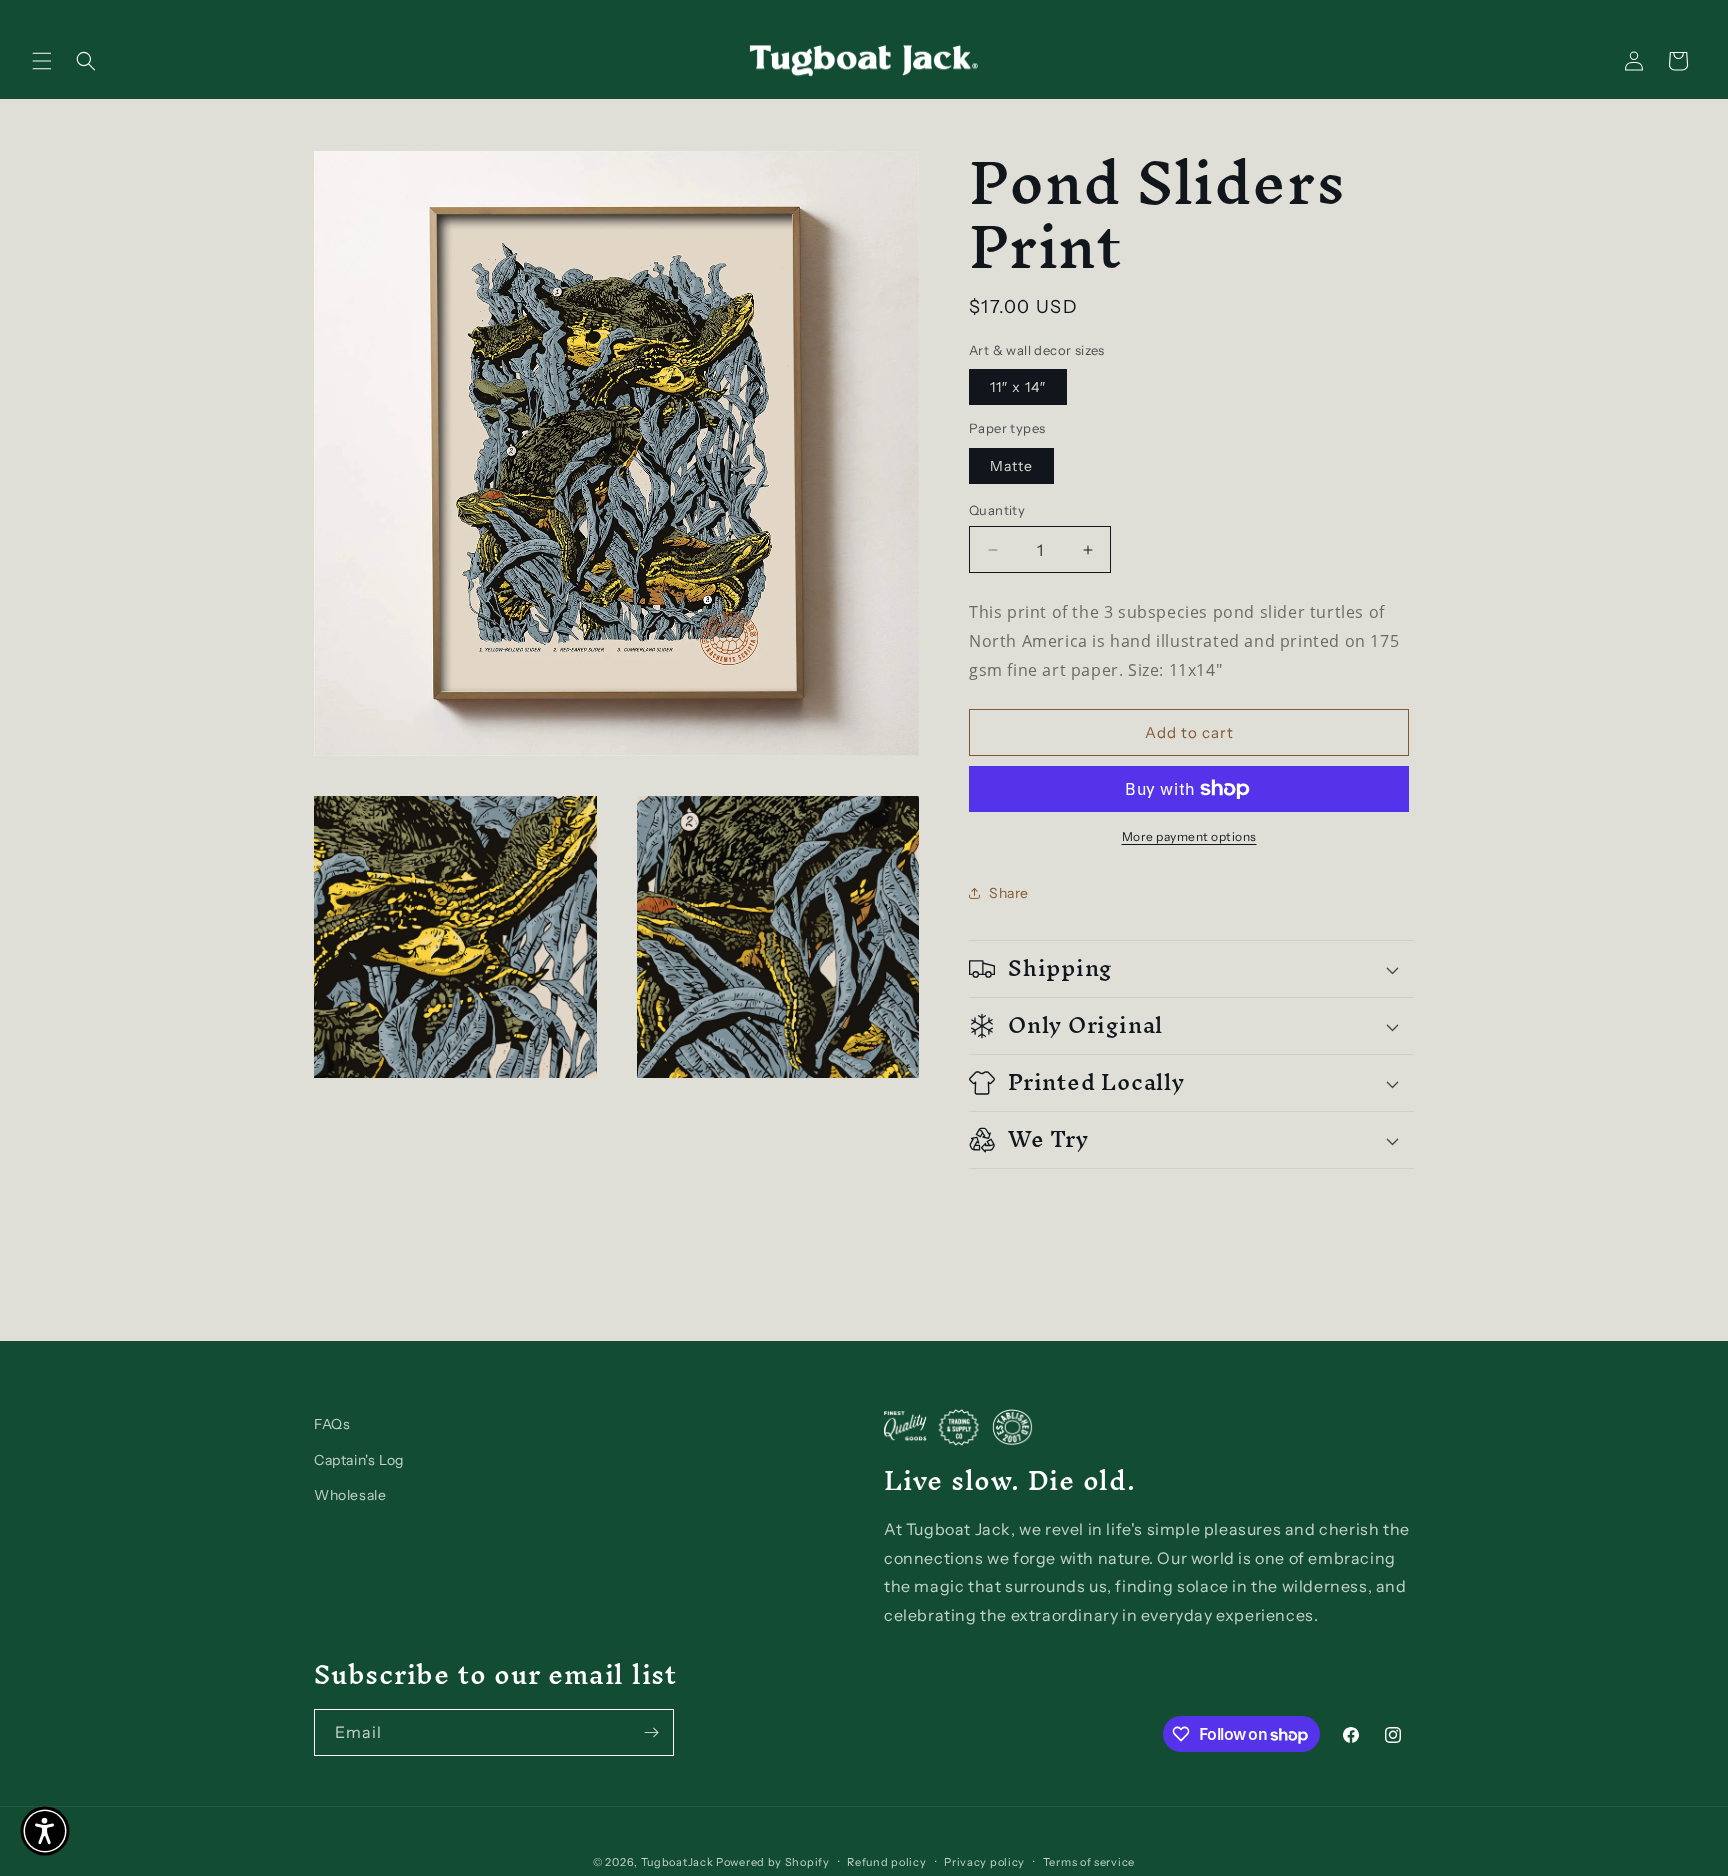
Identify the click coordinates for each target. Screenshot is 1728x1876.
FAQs (332, 1424)
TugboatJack (677, 1862)
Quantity (997, 510)
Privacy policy (984, 1862)
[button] (42, 61)
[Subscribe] (651, 1732)
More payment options (1189, 836)
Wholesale (350, 1495)
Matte (1011, 466)
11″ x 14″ (1018, 387)
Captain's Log (359, 1460)
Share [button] (1009, 893)
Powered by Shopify (773, 1862)
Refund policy (886, 1862)
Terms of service (1089, 1862)
